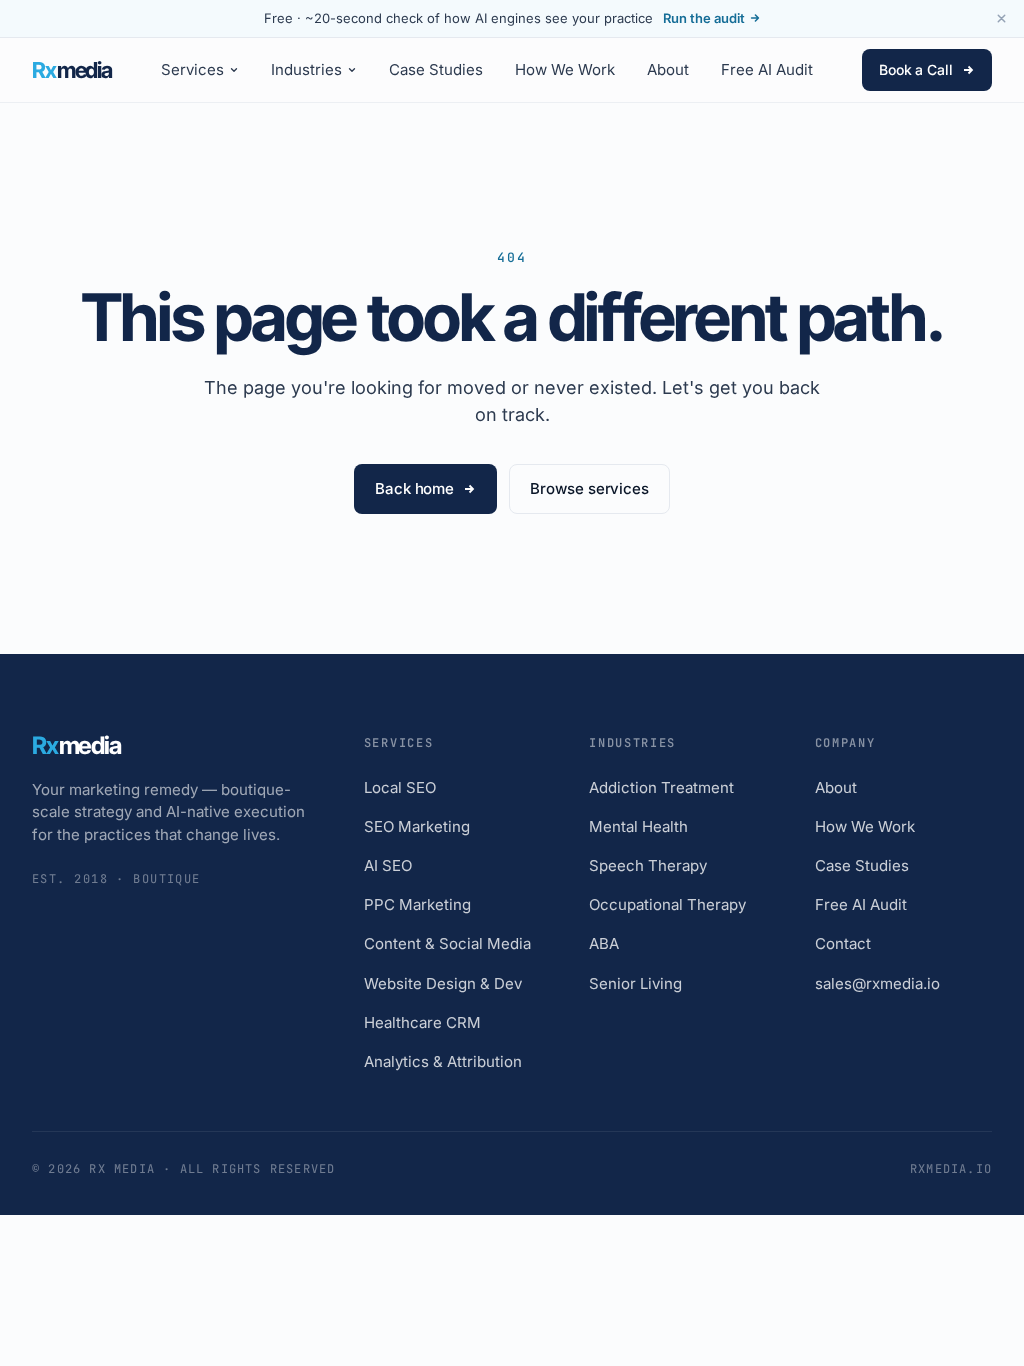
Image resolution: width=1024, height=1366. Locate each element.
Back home (414, 488)
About (668, 69)
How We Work (565, 69)
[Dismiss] (1001, 19)
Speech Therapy (648, 865)
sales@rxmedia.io (877, 983)
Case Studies (436, 69)
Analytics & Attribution (443, 1061)
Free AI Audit (767, 69)
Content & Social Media (447, 943)
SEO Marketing (417, 826)
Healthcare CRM (422, 1022)
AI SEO (388, 865)
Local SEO (400, 787)
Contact (843, 943)
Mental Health (638, 826)
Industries (306, 69)
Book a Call (916, 69)
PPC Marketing (417, 904)
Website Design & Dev (443, 983)
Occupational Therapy (667, 904)
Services (192, 69)
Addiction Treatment (661, 787)
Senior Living (635, 983)
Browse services (589, 488)
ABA (604, 943)
